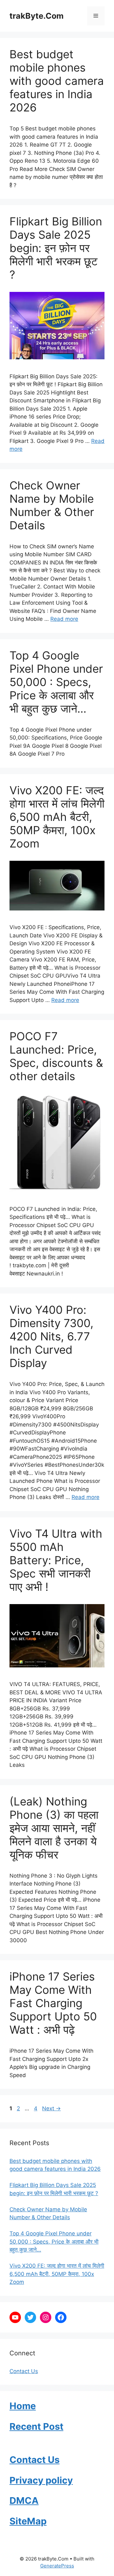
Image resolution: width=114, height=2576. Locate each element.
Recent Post (36, 2426)
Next (51, 2108)
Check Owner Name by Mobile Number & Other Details (52, 505)
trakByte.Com (37, 16)
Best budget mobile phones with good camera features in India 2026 (57, 81)
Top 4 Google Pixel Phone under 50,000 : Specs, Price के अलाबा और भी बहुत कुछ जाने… (56, 682)
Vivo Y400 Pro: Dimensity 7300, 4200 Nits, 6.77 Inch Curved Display (51, 1336)
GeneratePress (57, 2566)
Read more (64, 619)
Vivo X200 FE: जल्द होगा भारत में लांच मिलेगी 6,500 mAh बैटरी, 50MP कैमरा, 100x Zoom (57, 817)
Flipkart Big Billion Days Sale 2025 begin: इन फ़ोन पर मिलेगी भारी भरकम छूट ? (56, 248)
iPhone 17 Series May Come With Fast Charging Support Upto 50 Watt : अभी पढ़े (53, 2003)
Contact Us (24, 2371)
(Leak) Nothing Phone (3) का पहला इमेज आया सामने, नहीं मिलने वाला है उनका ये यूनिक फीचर (54, 1828)
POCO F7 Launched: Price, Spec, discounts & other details (56, 1056)
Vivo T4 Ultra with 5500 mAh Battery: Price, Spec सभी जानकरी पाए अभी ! (56, 1560)
